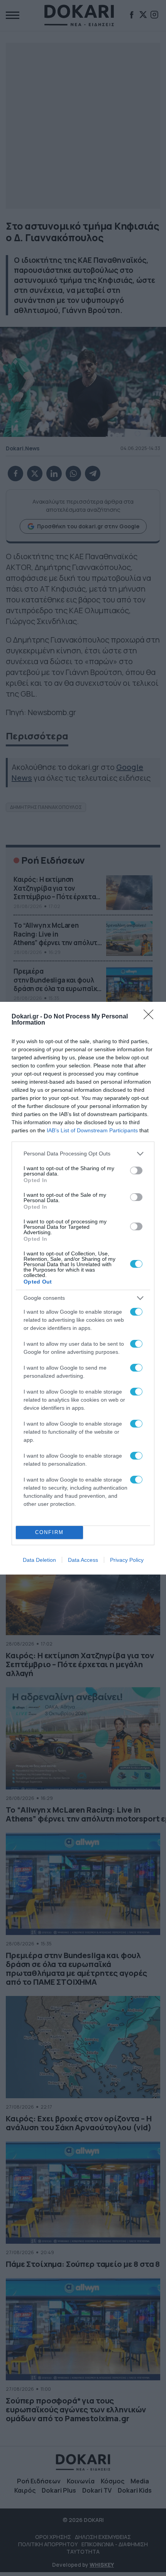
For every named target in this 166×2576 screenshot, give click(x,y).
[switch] (136, 1170)
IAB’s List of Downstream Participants (92, 1130)
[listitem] (83, 1154)
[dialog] (83, 1288)
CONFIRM (49, 1532)
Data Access (83, 1560)
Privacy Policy (127, 1560)
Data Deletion (39, 1560)
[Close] (151, 1017)
